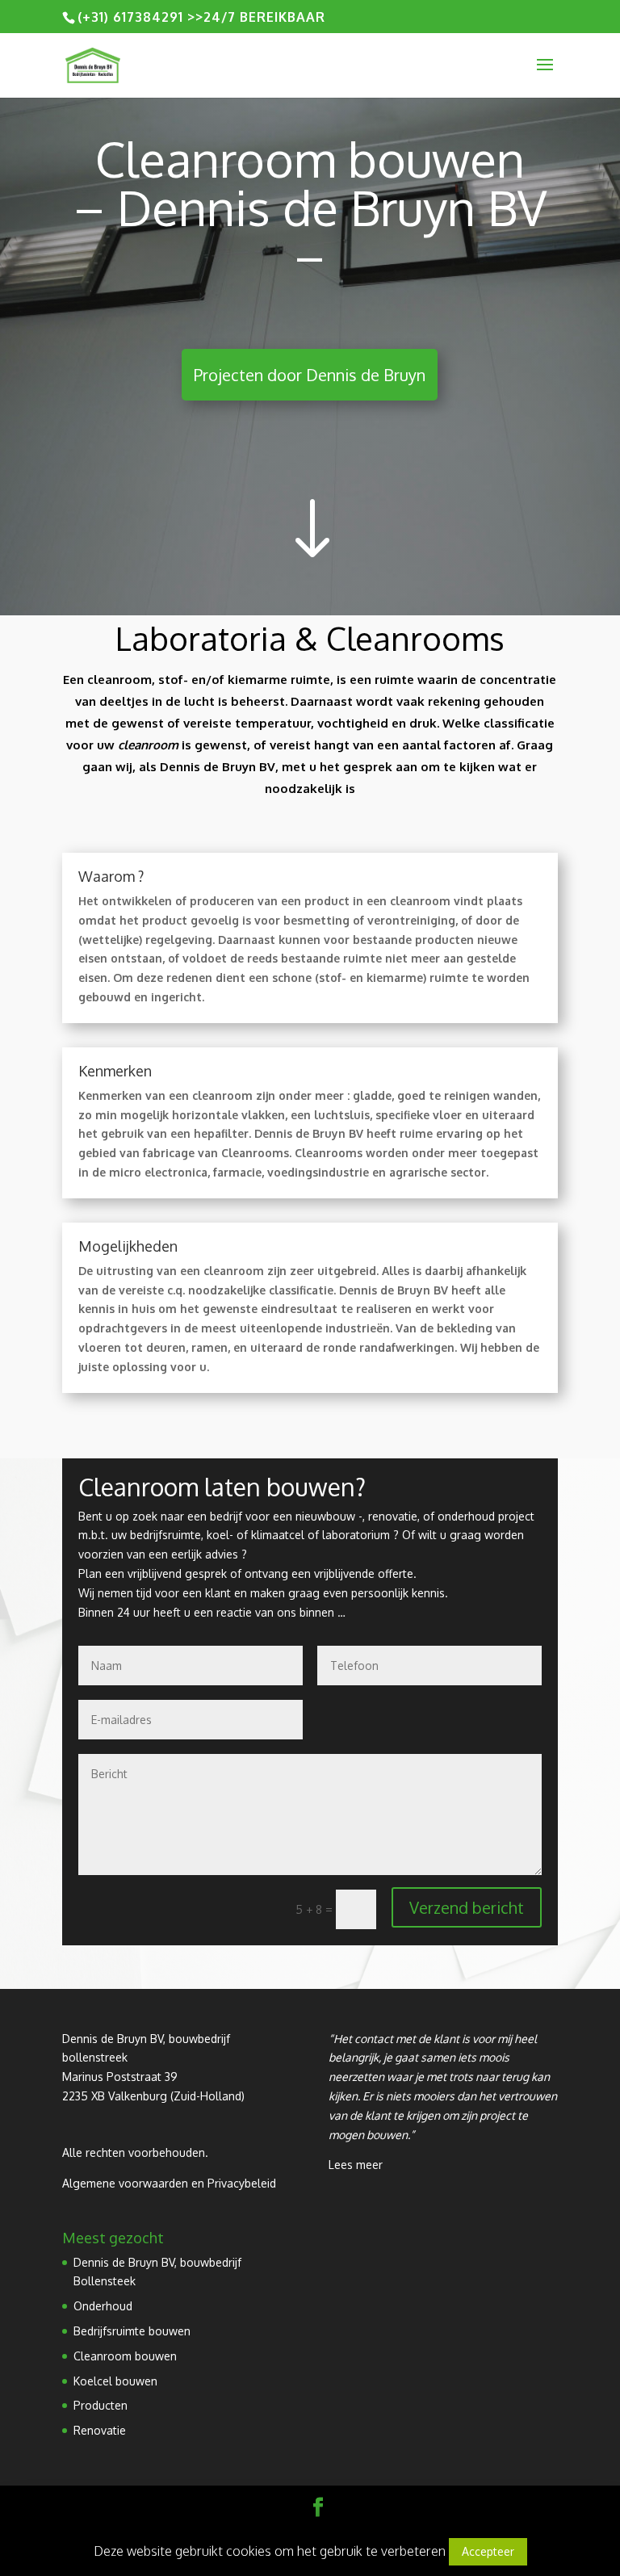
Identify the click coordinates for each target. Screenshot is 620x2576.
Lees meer (356, 2165)
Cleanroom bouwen (125, 2356)
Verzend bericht (467, 1907)
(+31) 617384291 (130, 17)
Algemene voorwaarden (125, 2183)
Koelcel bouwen (115, 2381)
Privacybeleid (242, 2183)
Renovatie (100, 2430)
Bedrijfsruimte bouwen (132, 2331)
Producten (101, 2405)
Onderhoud (103, 2306)
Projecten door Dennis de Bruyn (310, 375)
